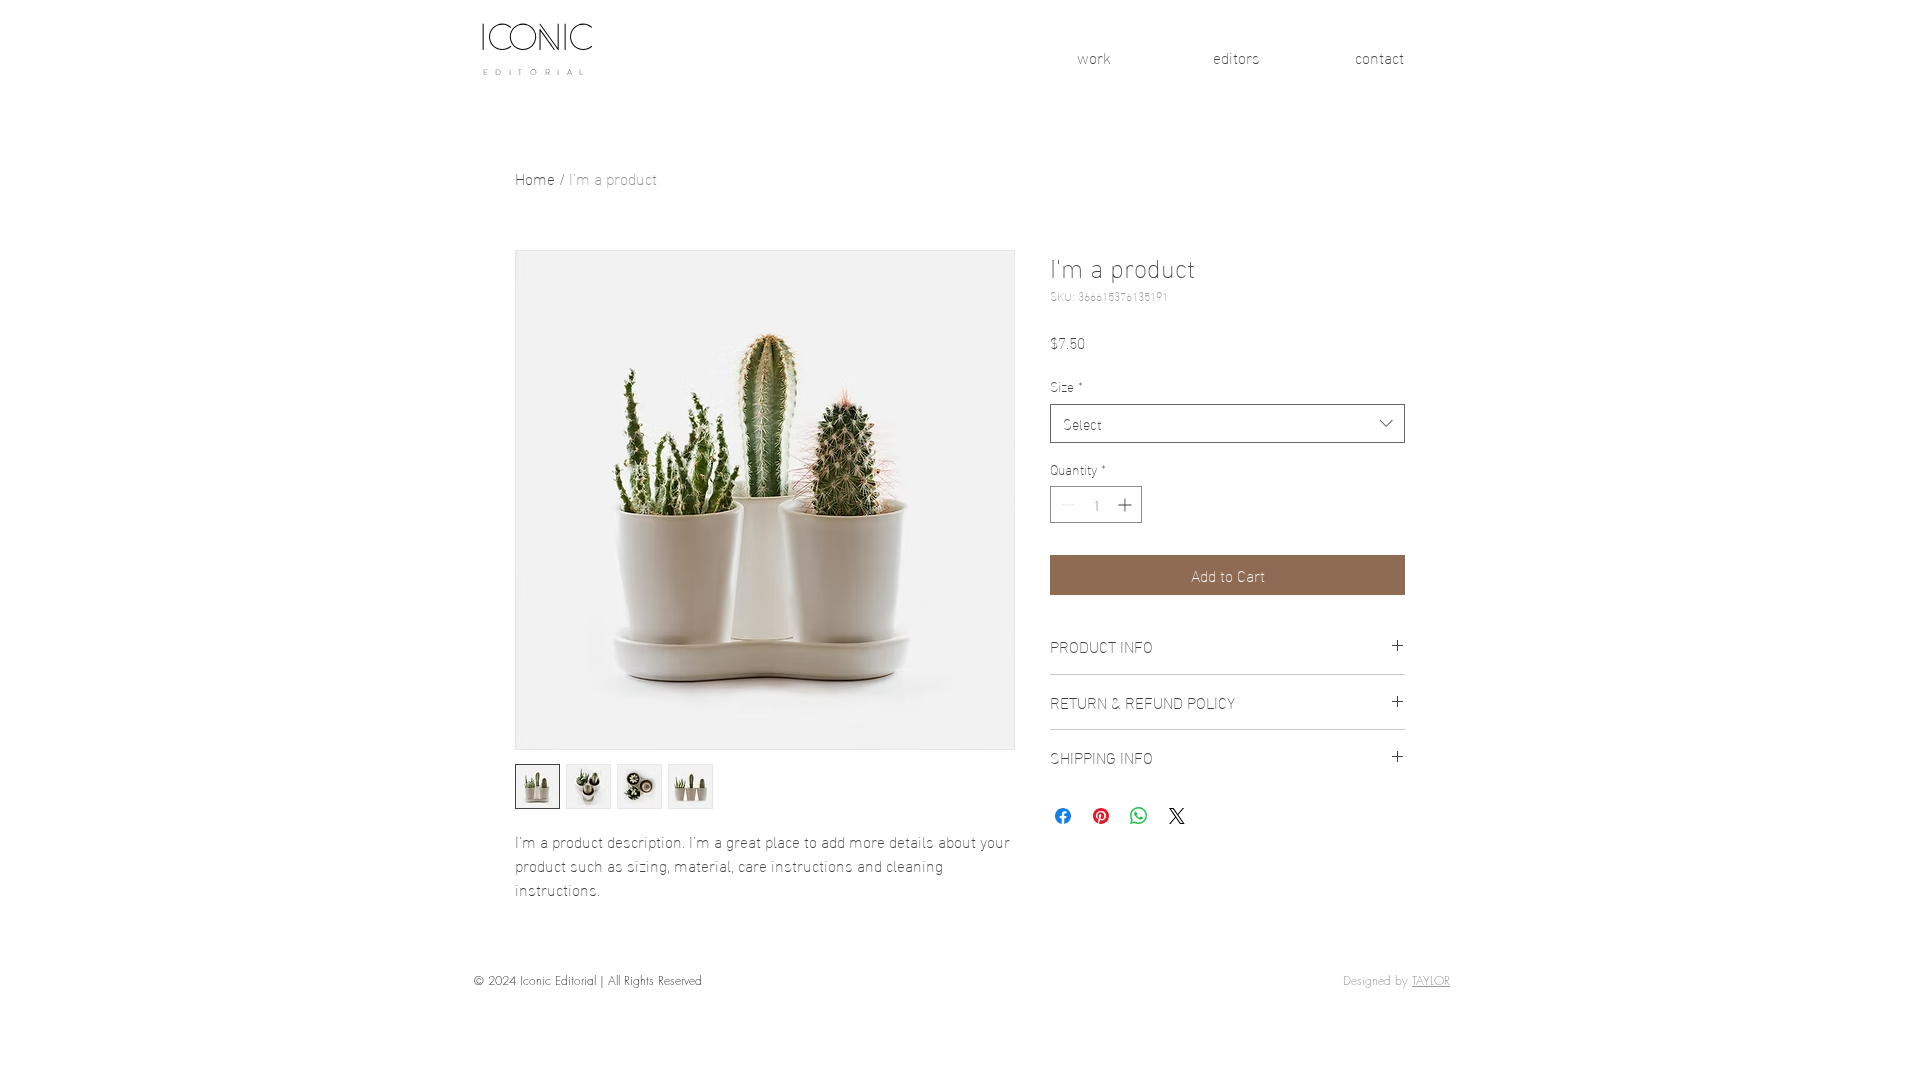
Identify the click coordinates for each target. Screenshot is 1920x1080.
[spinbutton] (1096, 504)
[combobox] (1227, 423)
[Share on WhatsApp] (1139, 816)
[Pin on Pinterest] (1101, 816)
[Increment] (1126, 504)
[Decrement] (1065, 504)
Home (535, 177)
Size (1066, 386)
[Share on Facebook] (1063, 816)
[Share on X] (1177, 816)
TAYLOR (1431, 980)
